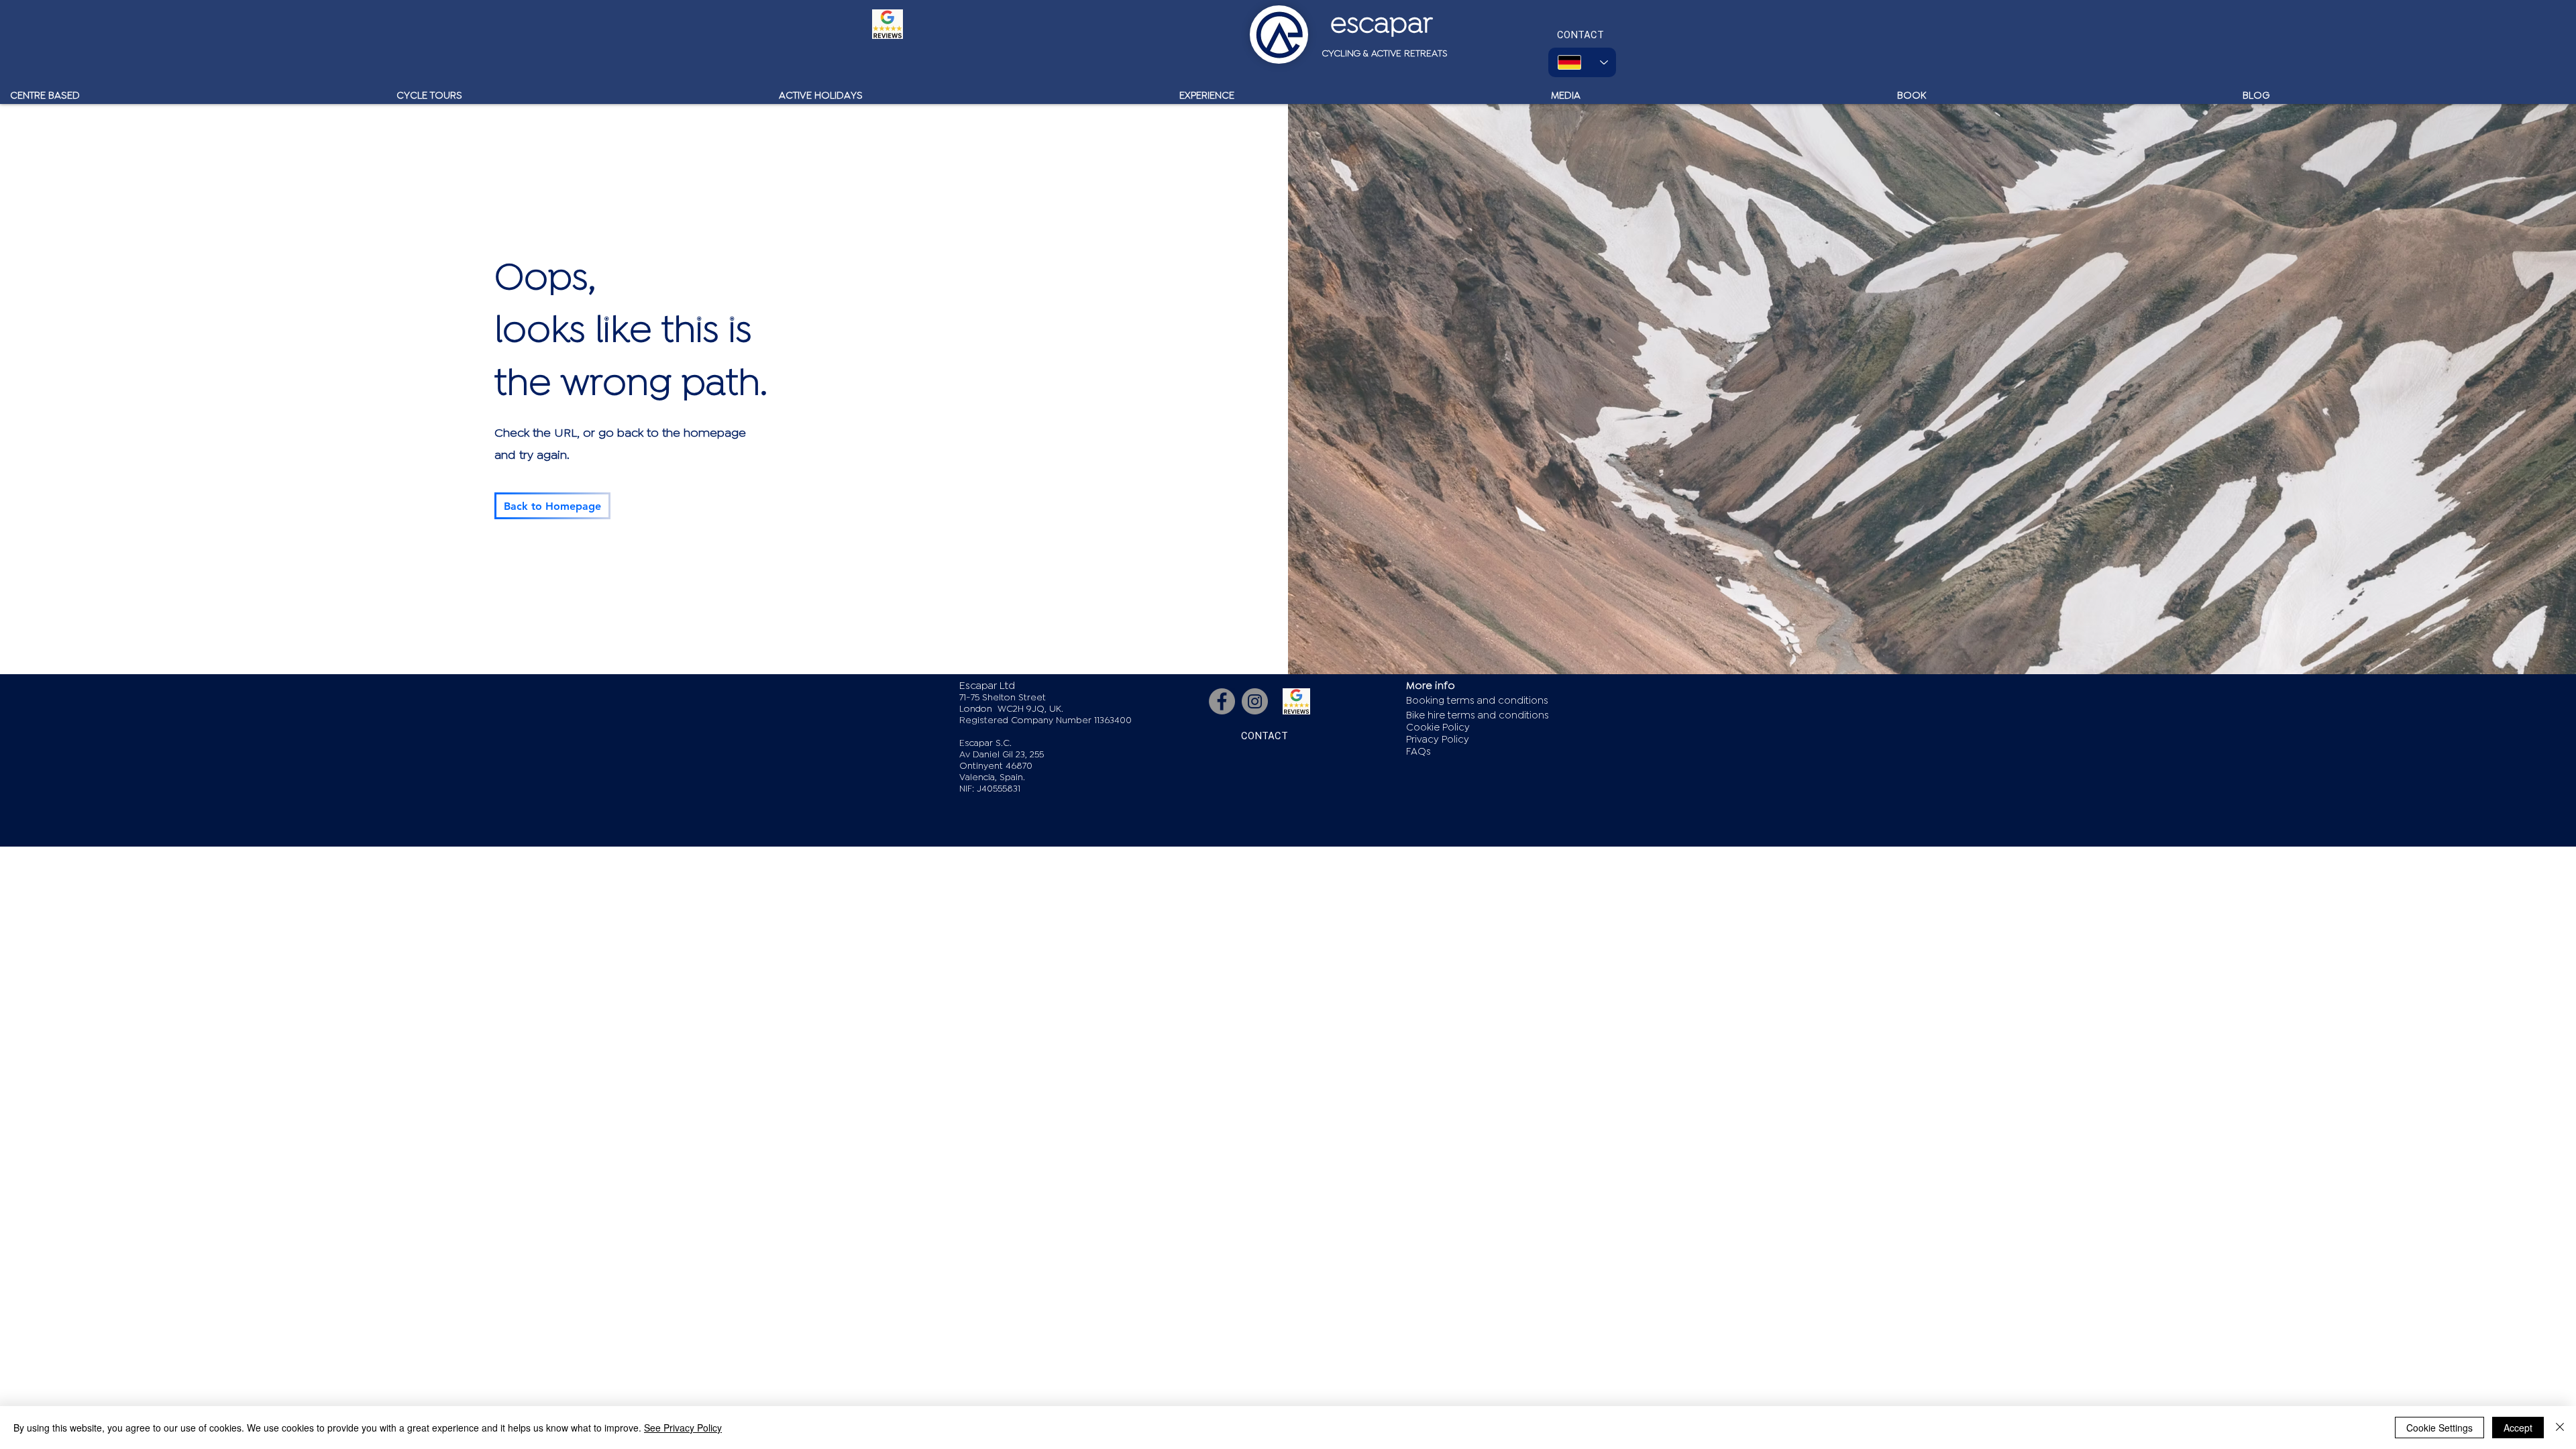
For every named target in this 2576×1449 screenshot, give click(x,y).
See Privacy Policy (683, 1428)
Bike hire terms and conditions (1478, 715)
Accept (2518, 1428)
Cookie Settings (2439, 1428)
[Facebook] (1222, 701)
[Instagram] (1255, 701)
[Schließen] (2560, 1428)
